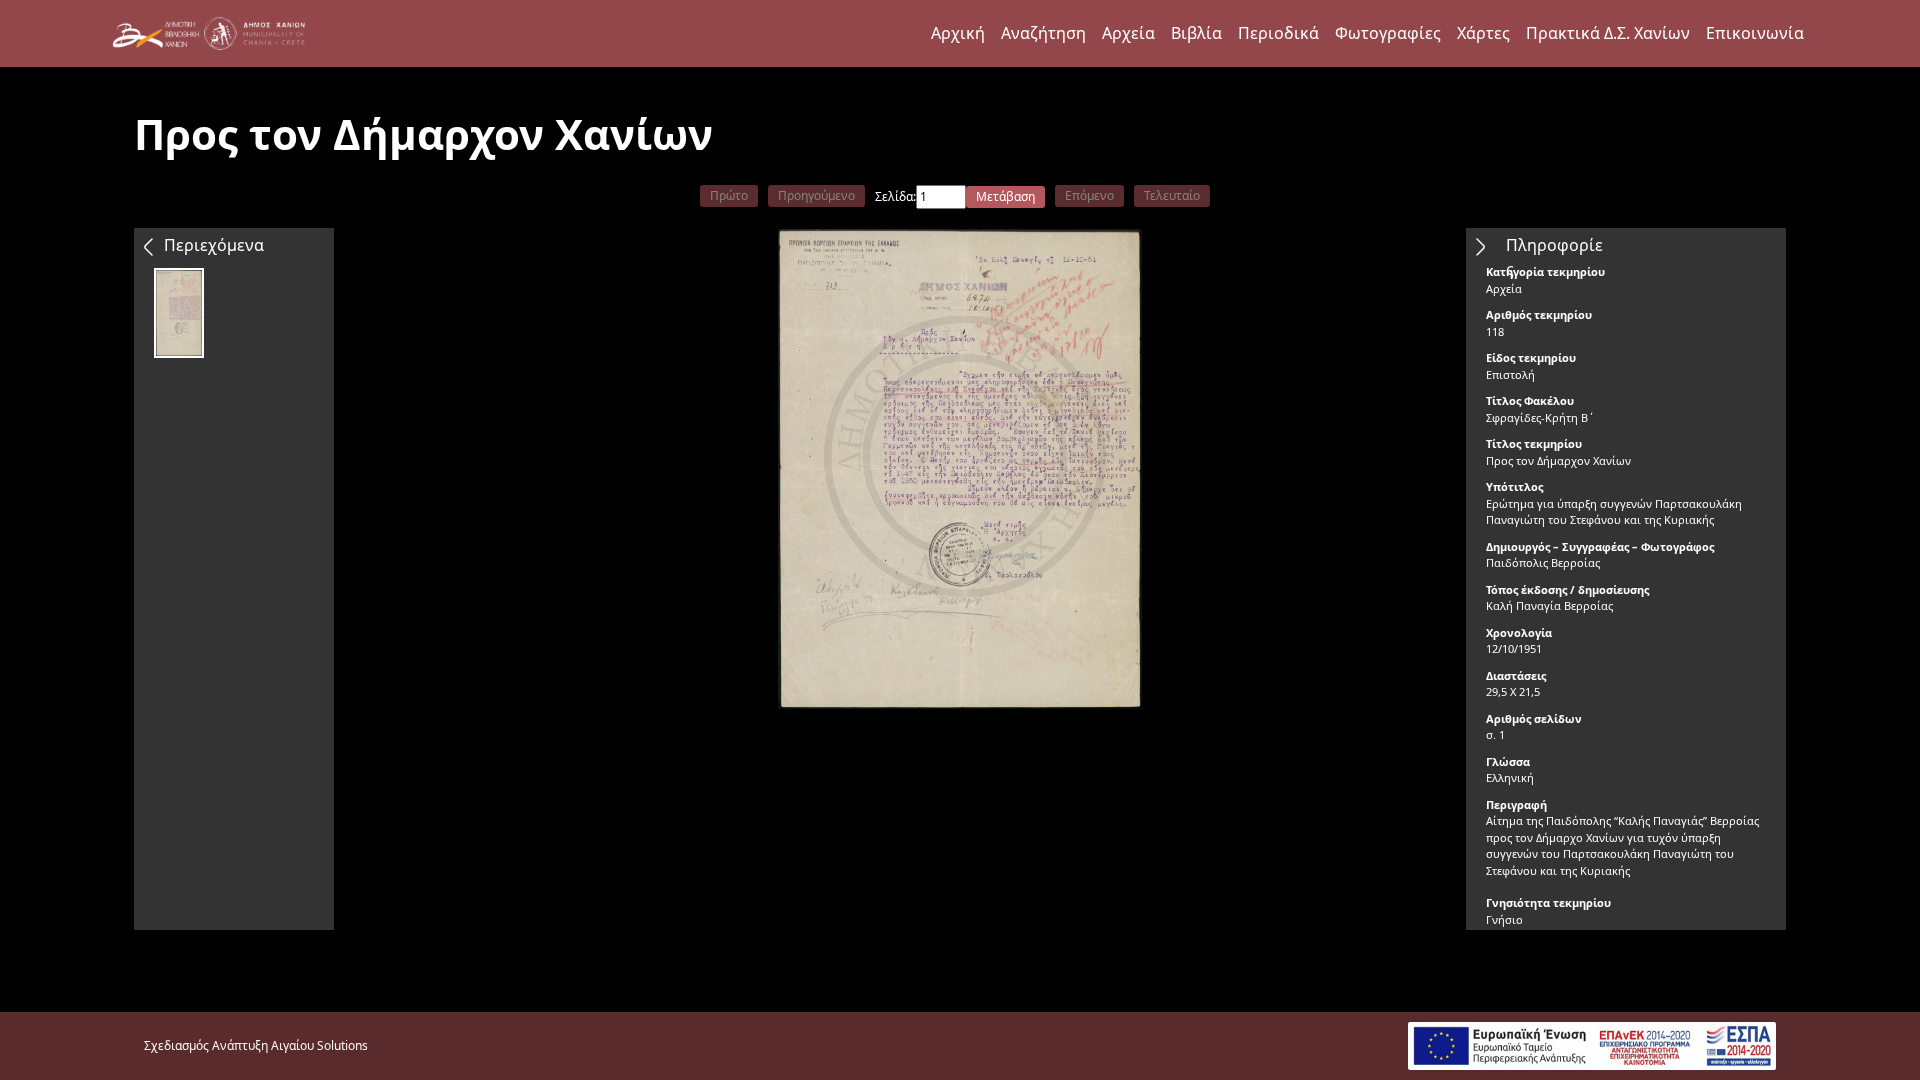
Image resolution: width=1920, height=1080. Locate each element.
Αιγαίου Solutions (319, 1045)
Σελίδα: (895, 196)
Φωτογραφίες (1388, 33)
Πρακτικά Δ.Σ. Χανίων (1608, 33)
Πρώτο (729, 195)
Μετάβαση (1005, 196)
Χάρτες (1483, 33)
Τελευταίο (1172, 195)
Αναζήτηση (1043, 33)
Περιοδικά (1278, 33)
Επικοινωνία (1755, 33)
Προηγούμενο (816, 195)
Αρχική (958, 33)
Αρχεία (1128, 33)
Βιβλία (1196, 33)
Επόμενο (1089, 195)
